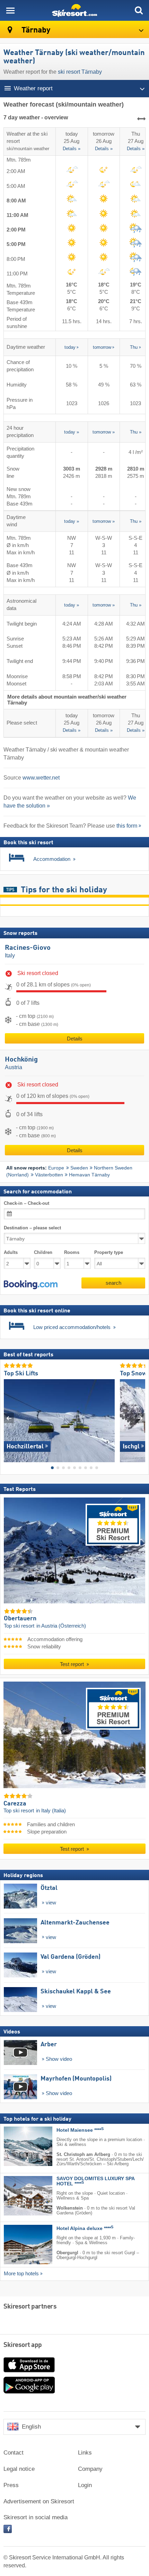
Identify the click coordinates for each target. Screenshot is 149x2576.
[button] (31, 1285)
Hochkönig (21, 1060)
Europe (56, 1168)
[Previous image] (9, 1418)
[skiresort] (74, 10)
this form (127, 826)
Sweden (79, 1168)
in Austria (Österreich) (61, 1626)
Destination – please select (32, 1228)
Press (11, 2485)
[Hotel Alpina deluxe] (18, 2245)
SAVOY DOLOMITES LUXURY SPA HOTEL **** (95, 2182)
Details (75, 1039)
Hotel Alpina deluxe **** (85, 2229)
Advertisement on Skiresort (39, 2501)
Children (43, 1253)
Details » (72, 149)
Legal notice (19, 2469)
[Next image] (140, 1418)
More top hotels (21, 2274)
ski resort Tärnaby (80, 72)
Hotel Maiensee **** (80, 2131)
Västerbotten (49, 1175)
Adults (11, 1253)
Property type (109, 1253)
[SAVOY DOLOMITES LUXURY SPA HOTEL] (18, 2196)
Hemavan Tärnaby (89, 1175)
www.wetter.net (41, 778)
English (31, 2427)
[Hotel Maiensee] (18, 2147)
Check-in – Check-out (27, 1203)
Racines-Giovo (28, 948)
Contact (14, 2453)
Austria (14, 1067)
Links (85, 2453)
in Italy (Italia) (51, 1811)
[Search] (139, 10)
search (113, 1283)
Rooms (72, 1253)
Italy (10, 955)
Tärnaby (35, 30)
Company (90, 2469)
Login (85, 2485)
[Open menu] (10, 10)
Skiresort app (23, 2345)
